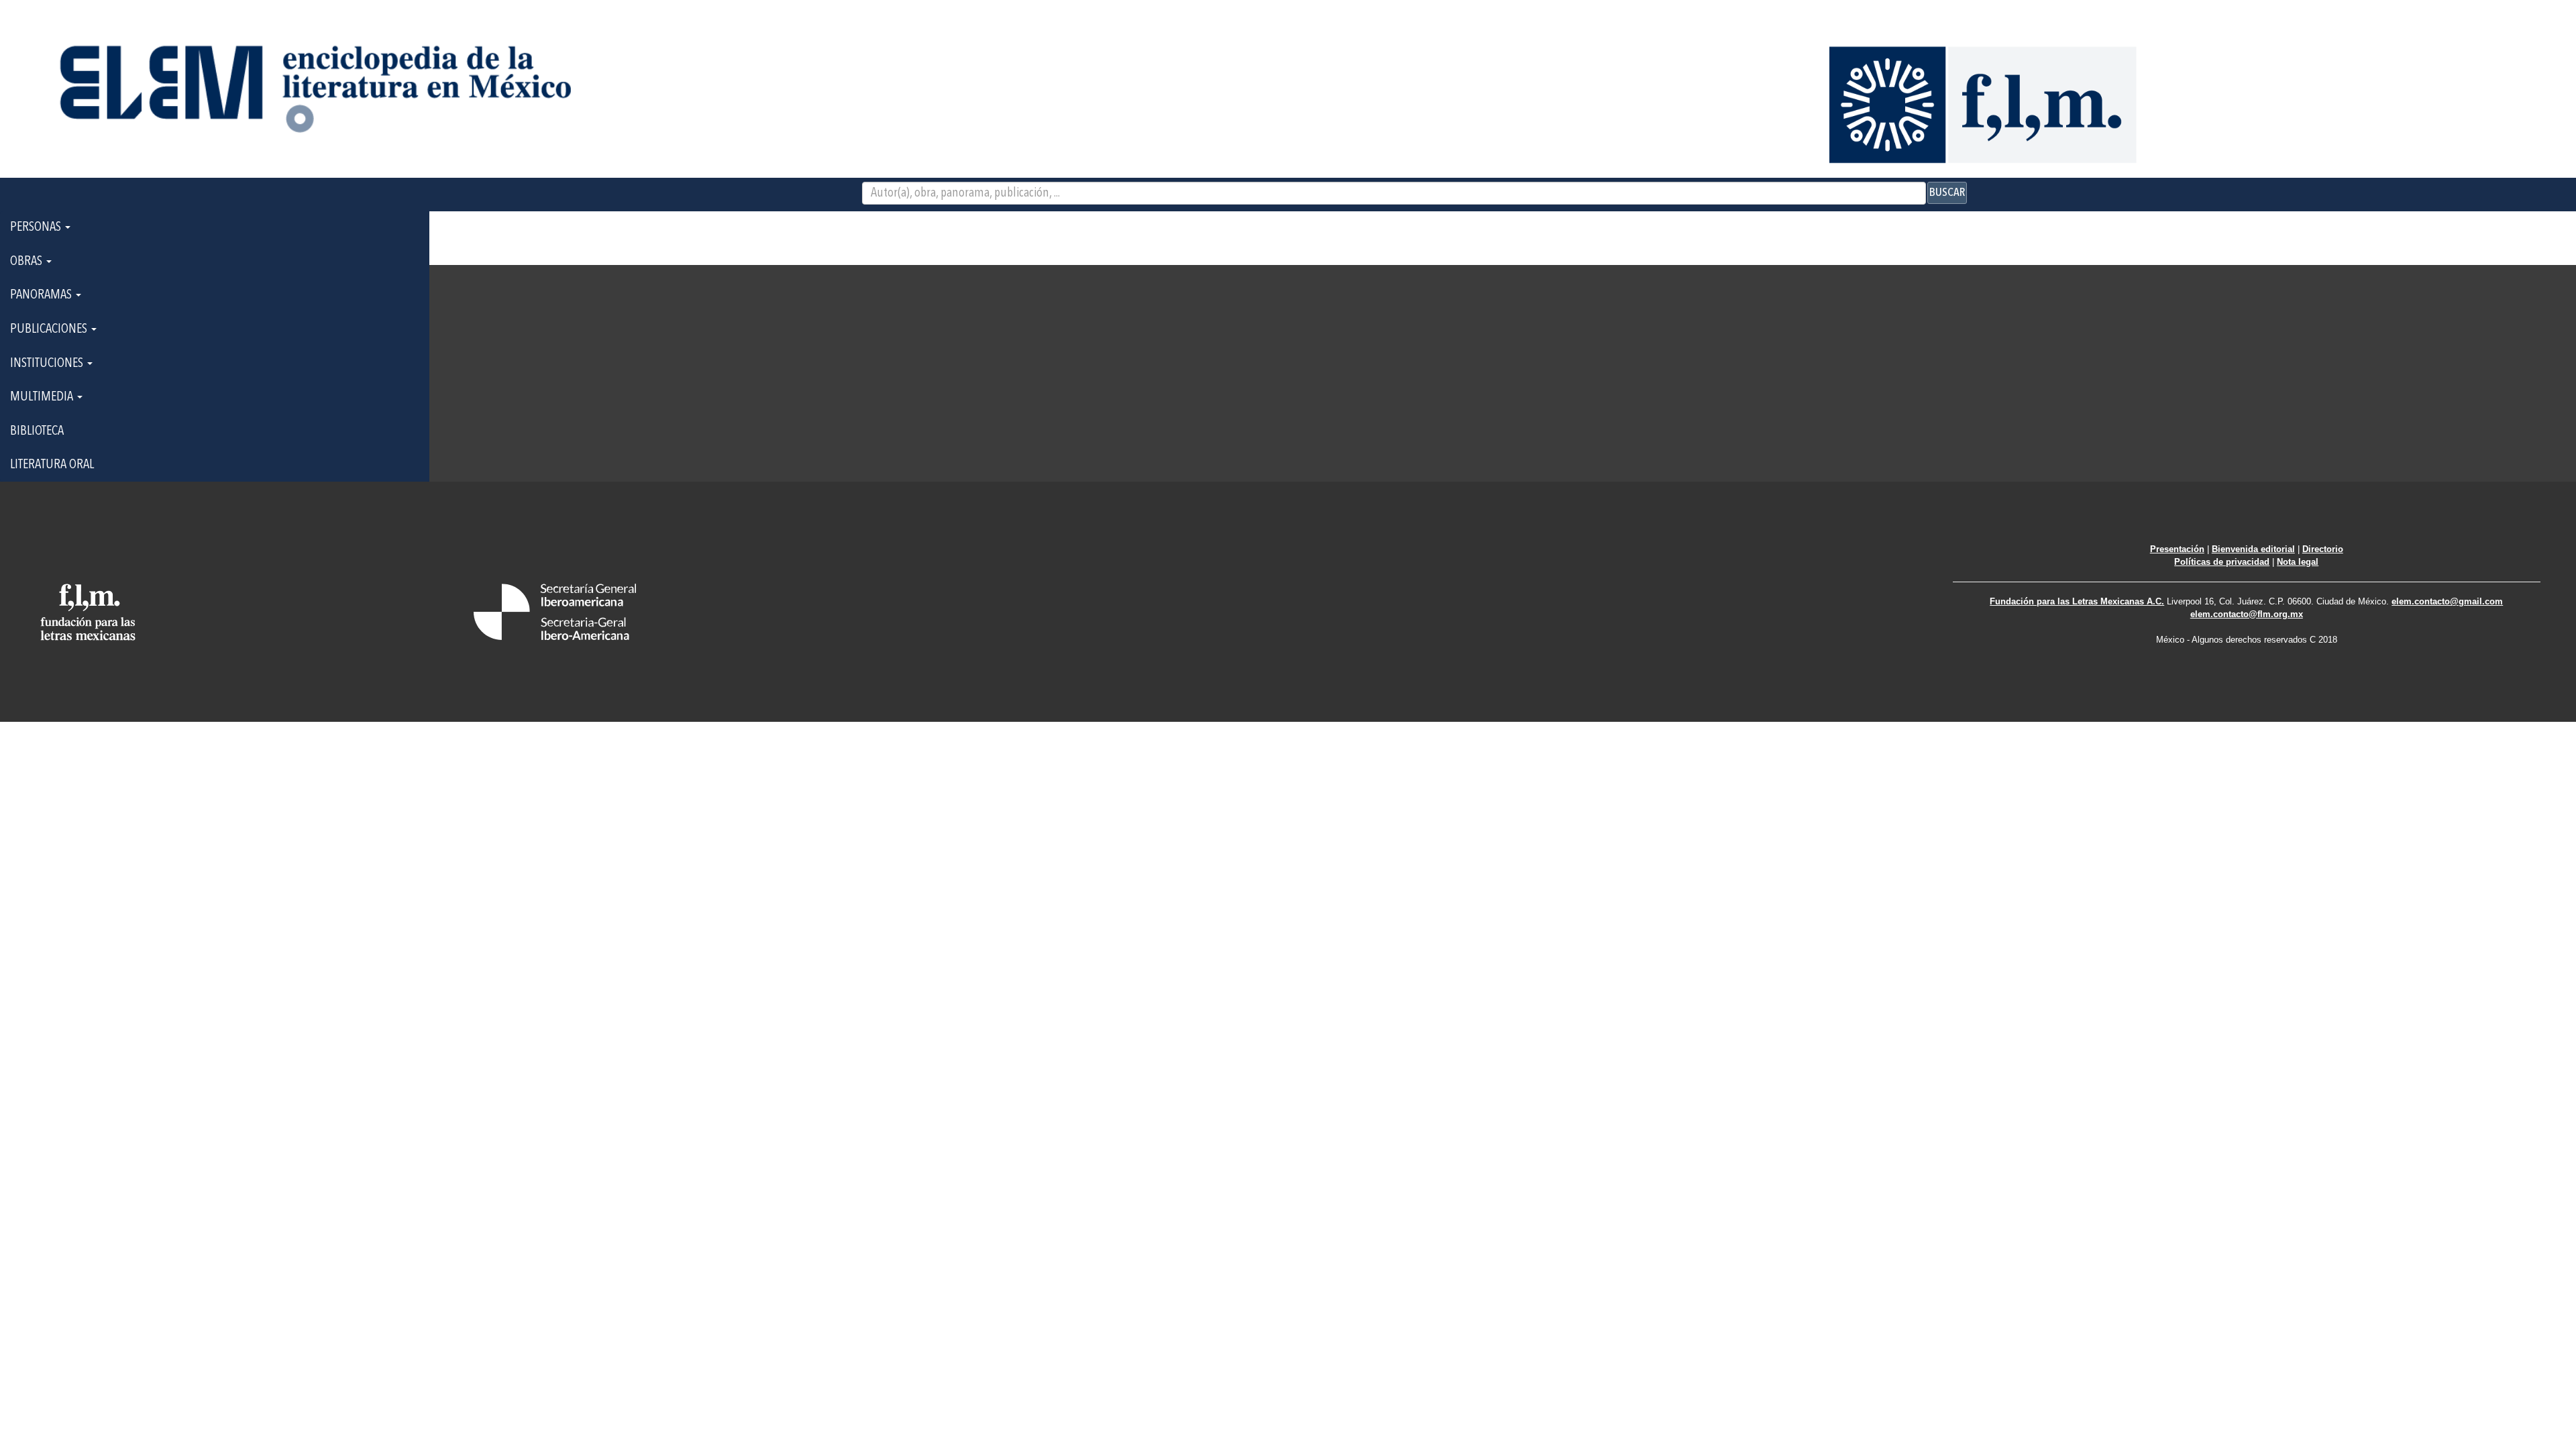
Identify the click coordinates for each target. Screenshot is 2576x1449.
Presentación (2177, 549)
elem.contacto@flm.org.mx (2247, 614)
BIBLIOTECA (37, 431)
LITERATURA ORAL (52, 465)
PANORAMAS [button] (42, 295)
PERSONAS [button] (37, 227)
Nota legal (2298, 562)
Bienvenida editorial (2253, 549)
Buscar (1947, 193)
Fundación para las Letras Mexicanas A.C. (2077, 601)
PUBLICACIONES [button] (50, 329)
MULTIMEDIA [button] (43, 397)
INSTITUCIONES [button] (48, 364)
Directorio (2323, 549)
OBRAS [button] (28, 262)
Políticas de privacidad (2222, 562)
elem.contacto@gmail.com (2447, 601)
